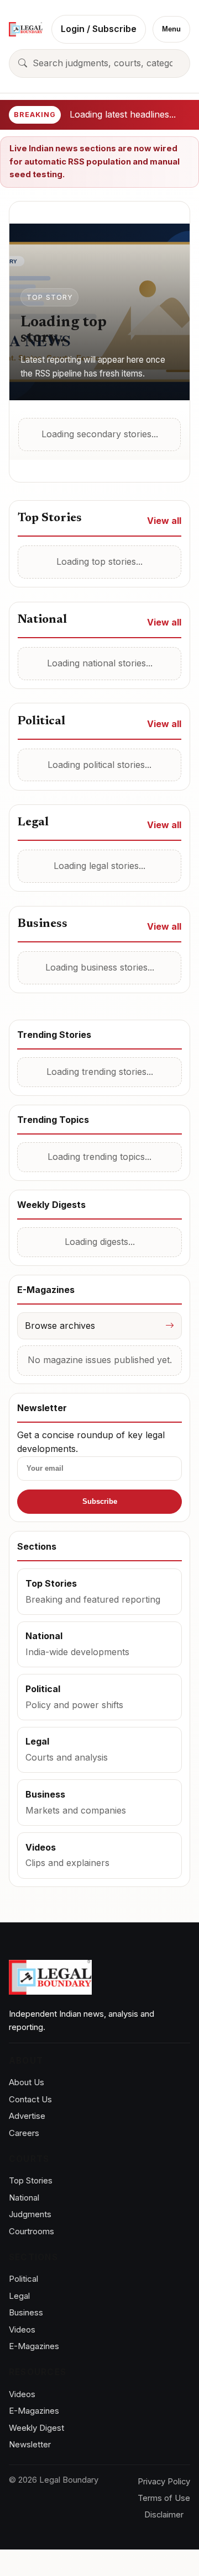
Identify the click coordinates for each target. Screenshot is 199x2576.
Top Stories (31, 2180)
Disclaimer (164, 2515)
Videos (22, 2329)
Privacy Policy (164, 2482)
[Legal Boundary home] (26, 29)
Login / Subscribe (99, 29)
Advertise (27, 2116)
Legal (19, 2296)
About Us (27, 2082)
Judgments (30, 2214)
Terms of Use (164, 2498)
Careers (24, 2133)
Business (26, 2312)
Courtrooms (32, 2231)
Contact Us (30, 2099)
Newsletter (30, 2444)
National (24, 2198)
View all (164, 521)
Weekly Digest (36, 2428)
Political (23, 2279)
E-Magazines (34, 2346)
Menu (171, 29)
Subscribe (100, 1501)
